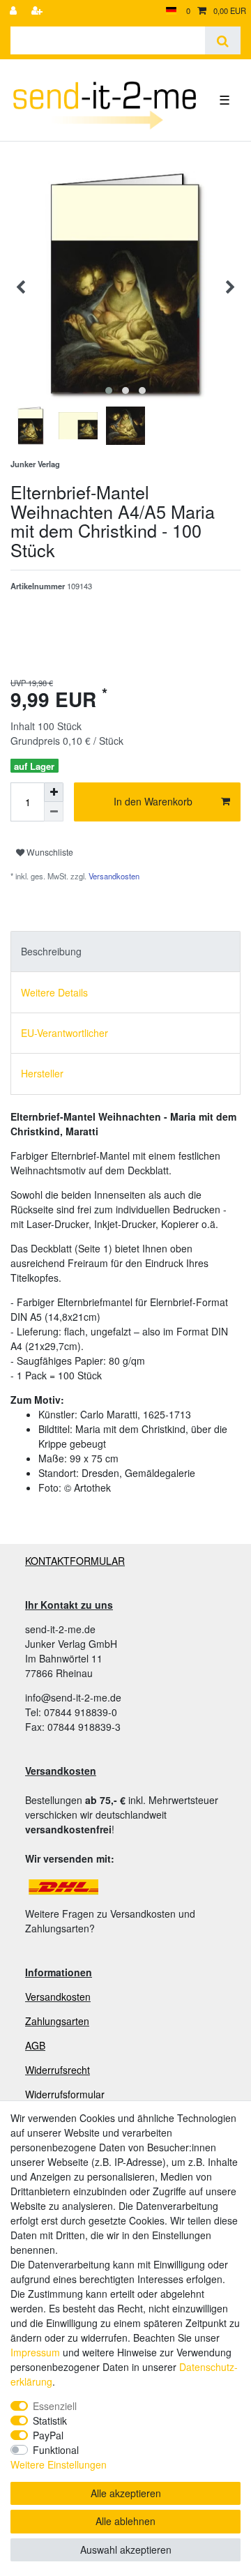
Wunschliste (49, 852)
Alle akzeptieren (126, 2493)
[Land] (171, 11)
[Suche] (223, 40)
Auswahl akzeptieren (126, 2550)
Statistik (50, 2420)
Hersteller (42, 1073)
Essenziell (55, 2406)
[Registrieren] (38, 11)
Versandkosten (113, 876)
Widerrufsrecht (58, 2070)
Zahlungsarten (57, 2021)
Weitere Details (54, 992)
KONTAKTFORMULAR (75, 1561)
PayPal (48, 2435)
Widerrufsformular (65, 2094)
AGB (35, 2045)
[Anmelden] (15, 11)
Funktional (56, 2450)
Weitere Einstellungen (59, 2464)
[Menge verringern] (54, 812)
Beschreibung (51, 951)
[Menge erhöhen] (54, 792)
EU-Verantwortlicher (64, 1033)
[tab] (125, 952)
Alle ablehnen (125, 2521)
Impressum (35, 2352)
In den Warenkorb (153, 801)
